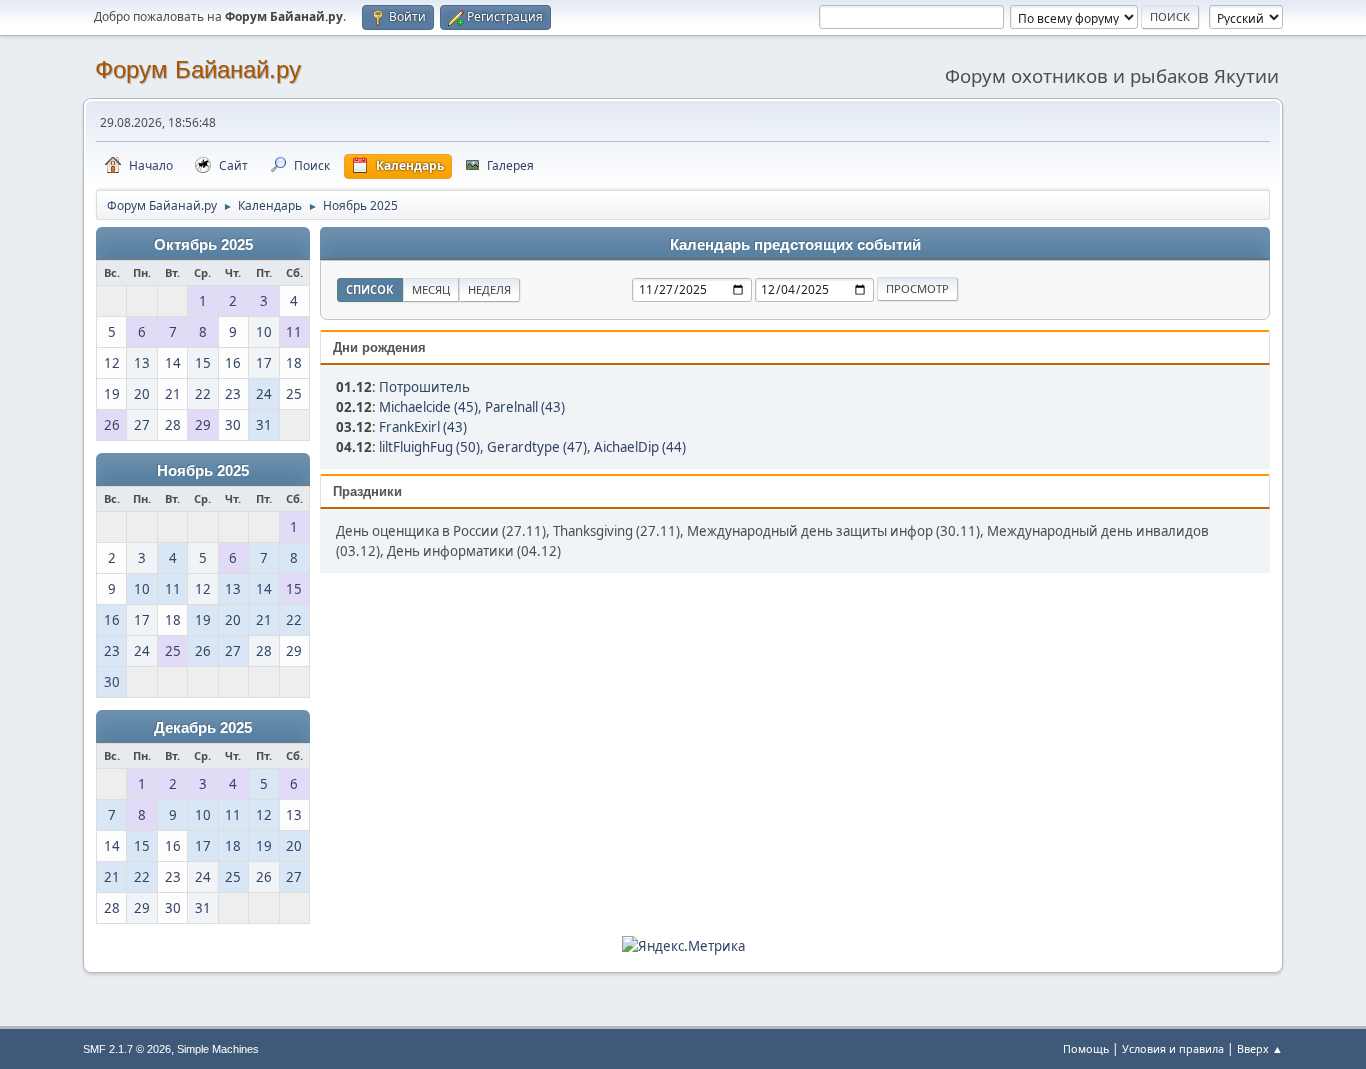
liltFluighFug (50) (429, 447)
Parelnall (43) (525, 407)
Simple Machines (218, 1049)
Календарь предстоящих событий (795, 245)
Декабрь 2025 (203, 728)
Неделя (489, 289)
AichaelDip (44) (640, 447)
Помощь (1086, 1048)
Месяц (431, 289)
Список (370, 289)
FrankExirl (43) (423, 427)
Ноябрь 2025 (203, 471)
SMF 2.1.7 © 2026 (127, 1049)
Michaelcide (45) (428, 407)
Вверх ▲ (1260, 1048)
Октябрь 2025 (203, 245)
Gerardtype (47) (537, 447)
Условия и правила (1173, 1048)
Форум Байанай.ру (198, 69)
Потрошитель (424, 387)
